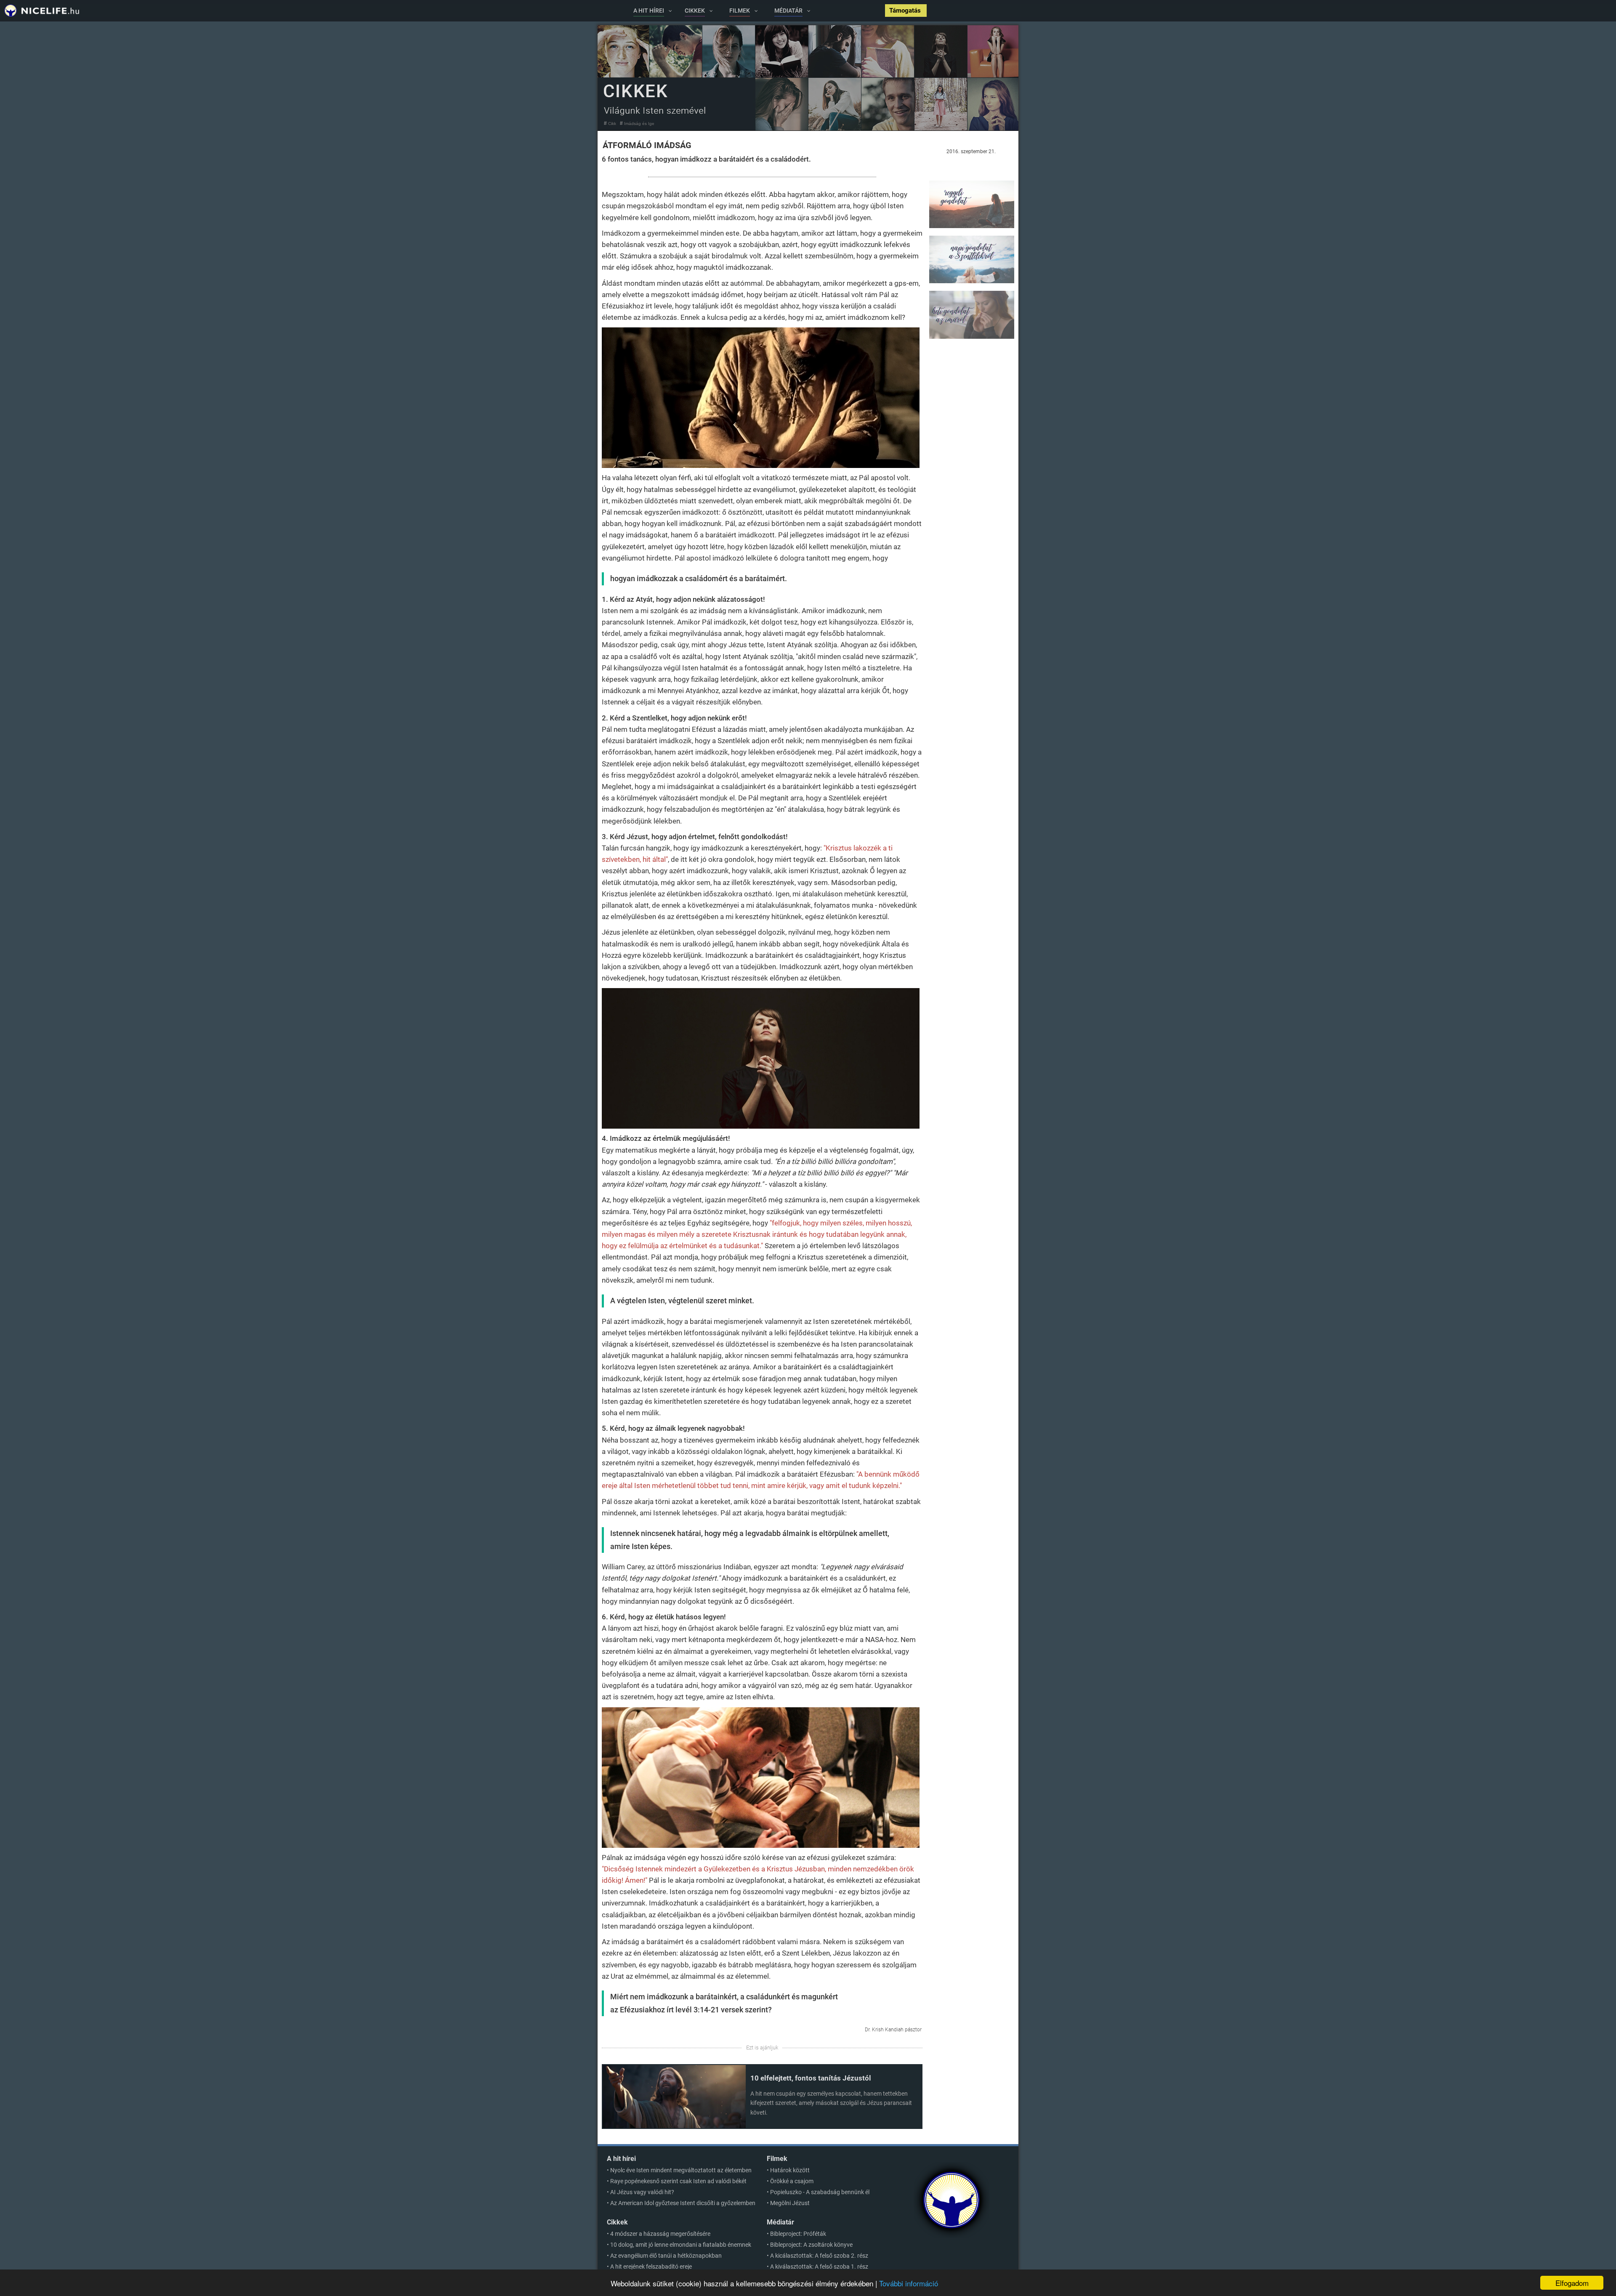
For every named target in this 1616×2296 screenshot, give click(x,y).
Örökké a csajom (792, 2181)
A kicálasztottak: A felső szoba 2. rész (819, 2256)
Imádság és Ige (639, 124)
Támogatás (906, 11)
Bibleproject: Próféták (798, 2234)
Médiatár (780, 2222)
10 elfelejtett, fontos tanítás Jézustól (811, 2078)
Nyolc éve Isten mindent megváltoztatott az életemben (681, 2170)
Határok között (790, 2170)
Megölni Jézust (790, 2203)
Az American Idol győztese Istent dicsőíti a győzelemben (683, 2203)
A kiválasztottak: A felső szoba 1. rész (819, 2267)
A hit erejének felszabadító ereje (651, 2267)
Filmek (777, 2159)
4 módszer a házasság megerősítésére (660, 2234)
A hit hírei (621, 2159)
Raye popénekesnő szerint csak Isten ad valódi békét (678, 2181)
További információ (909, 2283)
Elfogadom (1572, 2283)
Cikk (612, 124)
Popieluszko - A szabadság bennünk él (820, 2192)
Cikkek (617, 2222)
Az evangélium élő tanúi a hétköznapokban (666, 2256)
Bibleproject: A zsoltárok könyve (811, 2245)
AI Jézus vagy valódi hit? (642, 2192)
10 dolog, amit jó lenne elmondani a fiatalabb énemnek (681, 2245)
